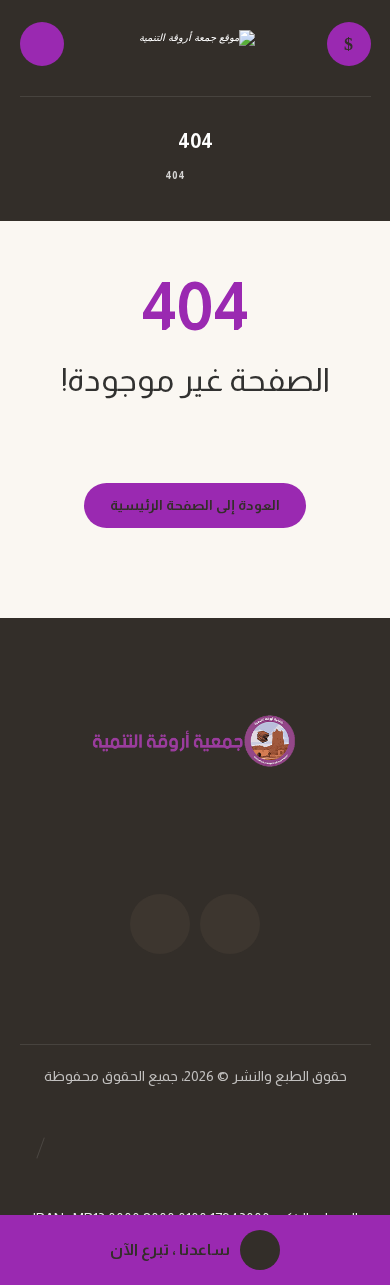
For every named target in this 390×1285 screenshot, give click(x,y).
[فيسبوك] (230, 924)
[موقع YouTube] (160, 924)
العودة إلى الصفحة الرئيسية (195, 505)
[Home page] (221, 175)
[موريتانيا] (195, 49)
